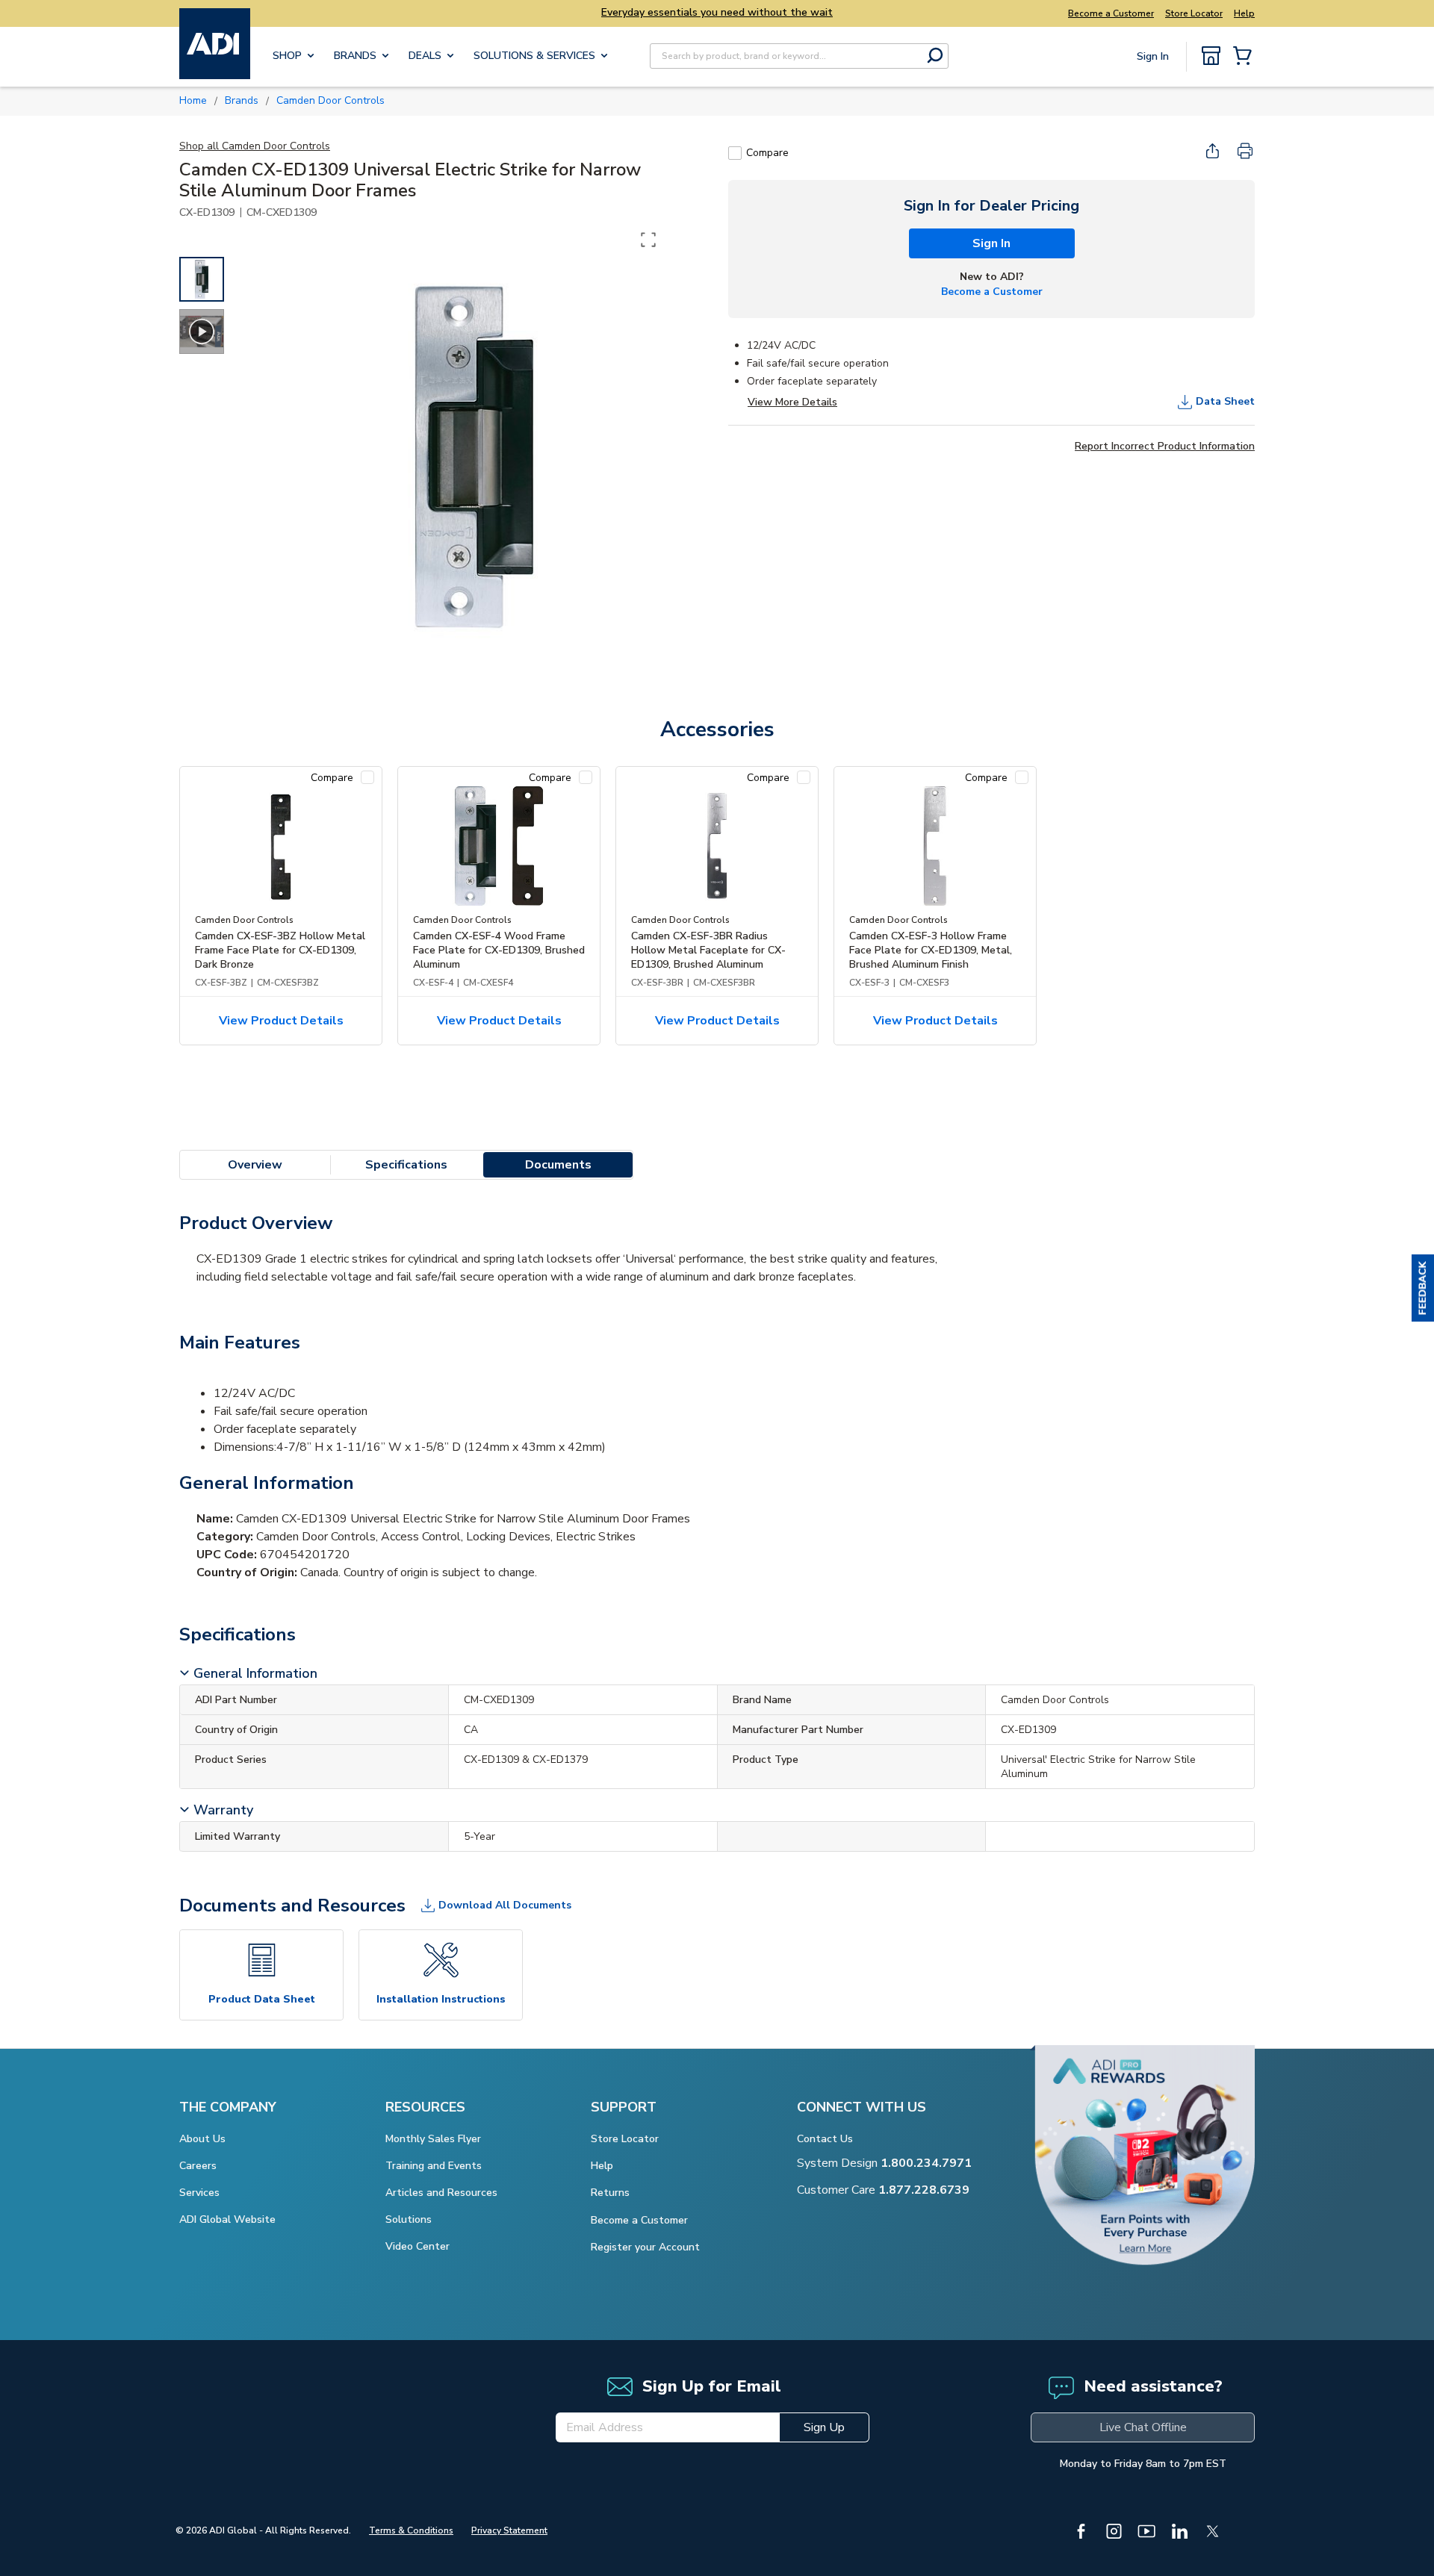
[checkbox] (735, 153)
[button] (1423, 1288)
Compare (767, 153)
